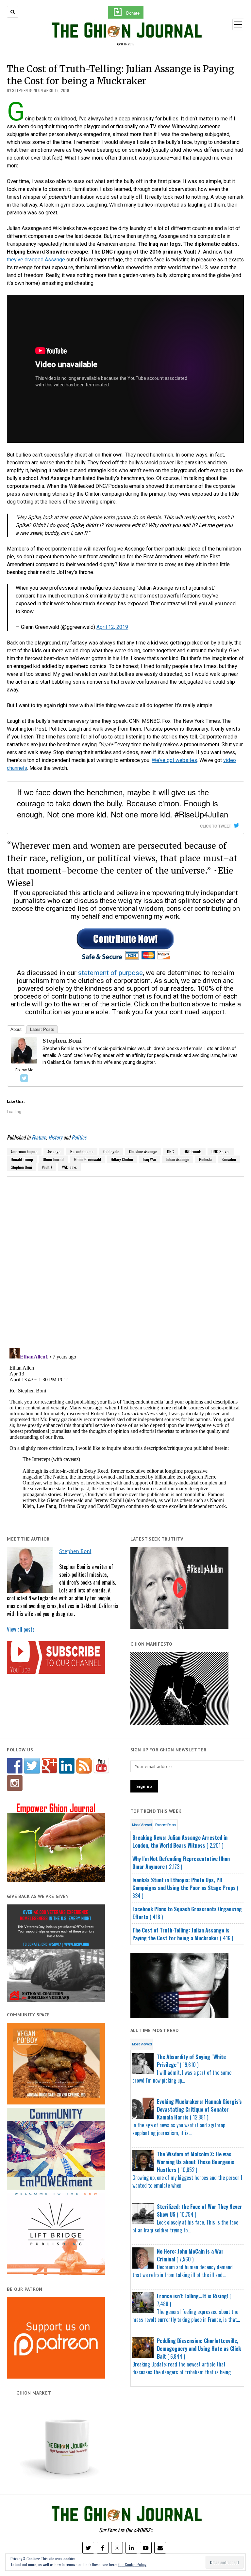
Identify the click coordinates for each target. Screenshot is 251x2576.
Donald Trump (22, 1159)
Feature (39, 1137)
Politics (79, 1137)
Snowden (229, 1159)
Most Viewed (142, 1825)
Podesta (205, 1159)
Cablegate (111, 1151)
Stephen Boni (75, 1551)
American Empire (24, 1151)
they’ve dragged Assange (36, 260)
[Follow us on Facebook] (15, 1766)
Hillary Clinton (122, 1159)
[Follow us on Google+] (49, 1766)
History (55, 1137)
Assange (54, 1151)
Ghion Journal (54, 1159)
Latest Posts (42, 1029)
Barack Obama (82, 1151)
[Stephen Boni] (24, 1062)
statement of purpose (110, 973)
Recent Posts (166, 1825)
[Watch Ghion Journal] (101, 1766)
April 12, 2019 (112, 627)
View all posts (21, 1629)
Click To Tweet (216, 826)
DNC (170, 1151)
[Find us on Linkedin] (67, 1766)
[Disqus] (125, 1258)
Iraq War (150, 1159)
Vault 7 (47, 1167)
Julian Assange (178, 1159)
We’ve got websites (174, 760)
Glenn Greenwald (88, 1159)
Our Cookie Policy (132, 2564)
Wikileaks (69, 1167)
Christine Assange (143, 1151)
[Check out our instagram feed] (15, 1783)
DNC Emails (193, 1151)
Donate (133, 13)
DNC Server (221, 1151)
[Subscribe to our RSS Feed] (84, 1766)
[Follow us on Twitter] (32, 1766)
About (16, 1029)
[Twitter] (24, 1078)
